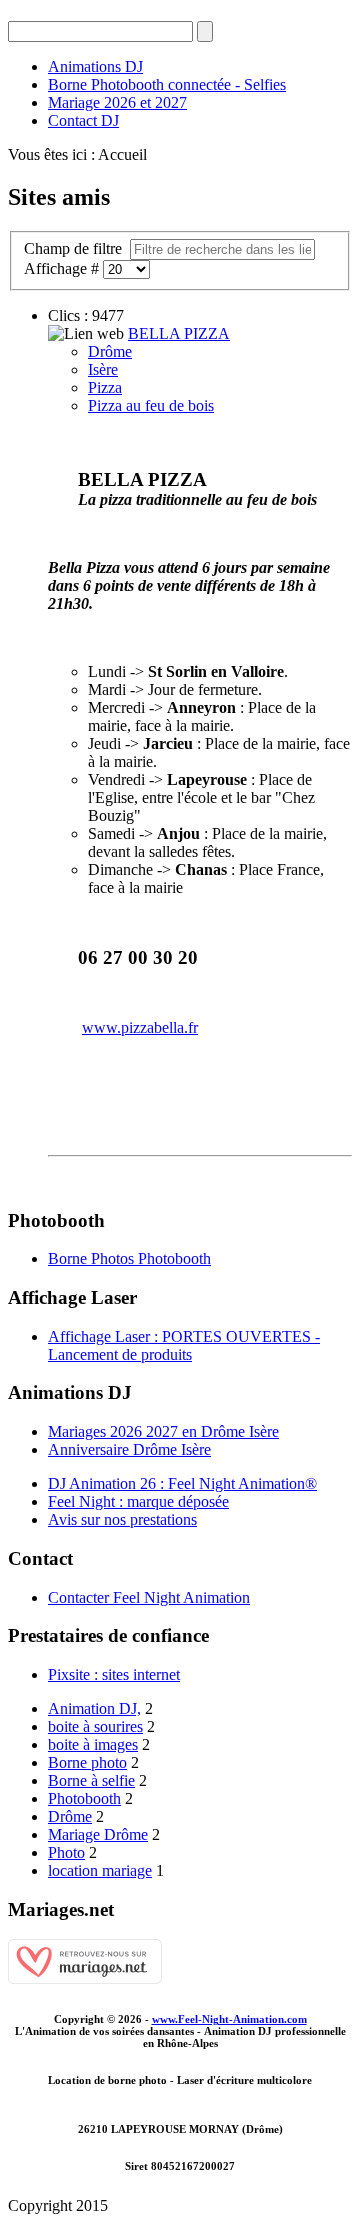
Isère (103, 369)
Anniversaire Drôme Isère (129, 1449)
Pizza (105, 387)
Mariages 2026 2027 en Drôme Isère (163, 1431)
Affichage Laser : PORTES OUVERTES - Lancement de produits (184, 1345)
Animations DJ (95, 66)
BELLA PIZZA (179, 333)
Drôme (110, 351)
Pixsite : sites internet (114, 1674)
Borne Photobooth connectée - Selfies (167, 84)
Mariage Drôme (98, 1834)
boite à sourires (95, 1726)
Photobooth (84, 1798)
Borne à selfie (91, 1780)
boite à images (93, 1744)
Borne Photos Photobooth (129, 1258)
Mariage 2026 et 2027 (117, 102)
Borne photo (87, 1762)
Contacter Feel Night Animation (149, 1597)
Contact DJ (83, 120)
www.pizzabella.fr (140, 1027)
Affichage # (63, 268)
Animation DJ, (94, 1708)
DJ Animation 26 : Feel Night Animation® (182, 1483)
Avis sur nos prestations (122, 1519)
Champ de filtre (75, 248)
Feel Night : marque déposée (138, 1501)
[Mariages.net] (85, 1978)
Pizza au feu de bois (151, 405)
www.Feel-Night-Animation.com (229, 2019)
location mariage (100, 1870)
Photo (66, 1852)
